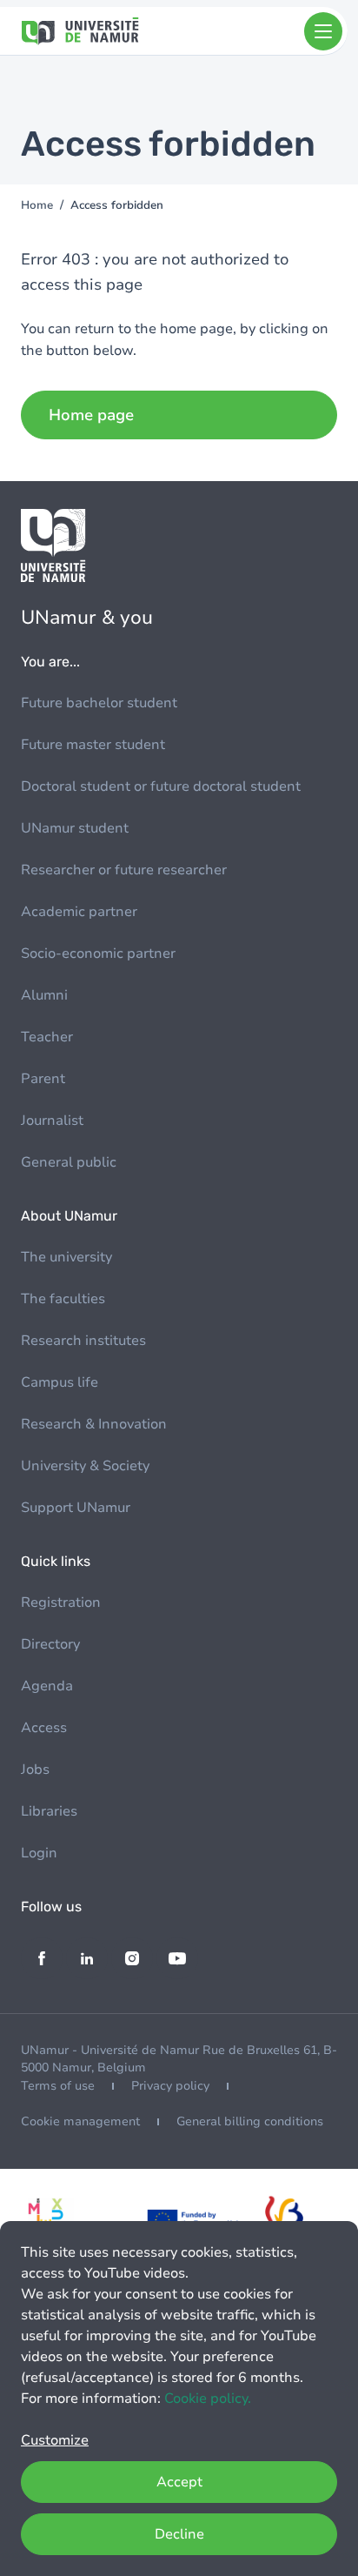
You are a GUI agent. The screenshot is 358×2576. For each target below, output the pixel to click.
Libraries (49, 1811)
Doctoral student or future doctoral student (161, 786)
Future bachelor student (99, 703)
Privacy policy (170, 2086)
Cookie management (80, 2121)
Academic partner (79, 912)
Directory (50, 1644)
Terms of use (58, 2086)
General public (69, 1162)
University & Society (85, 1466)
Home (37, 205)
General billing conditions (250, 2121)
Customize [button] (55, 2440)
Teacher (47, 1037)
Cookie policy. (208, 2399)
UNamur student (75, 828)
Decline (179, 2534)
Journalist (52, 1121)
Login (39, 1853)
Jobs (35, 1770)
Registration (61, 1602)
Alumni (44, 995)
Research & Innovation (94, 1424)
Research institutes (83, 1341)
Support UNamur (76, 1508)
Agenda (47, 1686)
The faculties (63, 1299)
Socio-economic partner (98, 953)
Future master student (93, 745)
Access (44, 1728)
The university (66, 1257)
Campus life (60, 1382)
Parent (43, 1079)
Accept (179, 2482)
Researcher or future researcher (124, 870)
